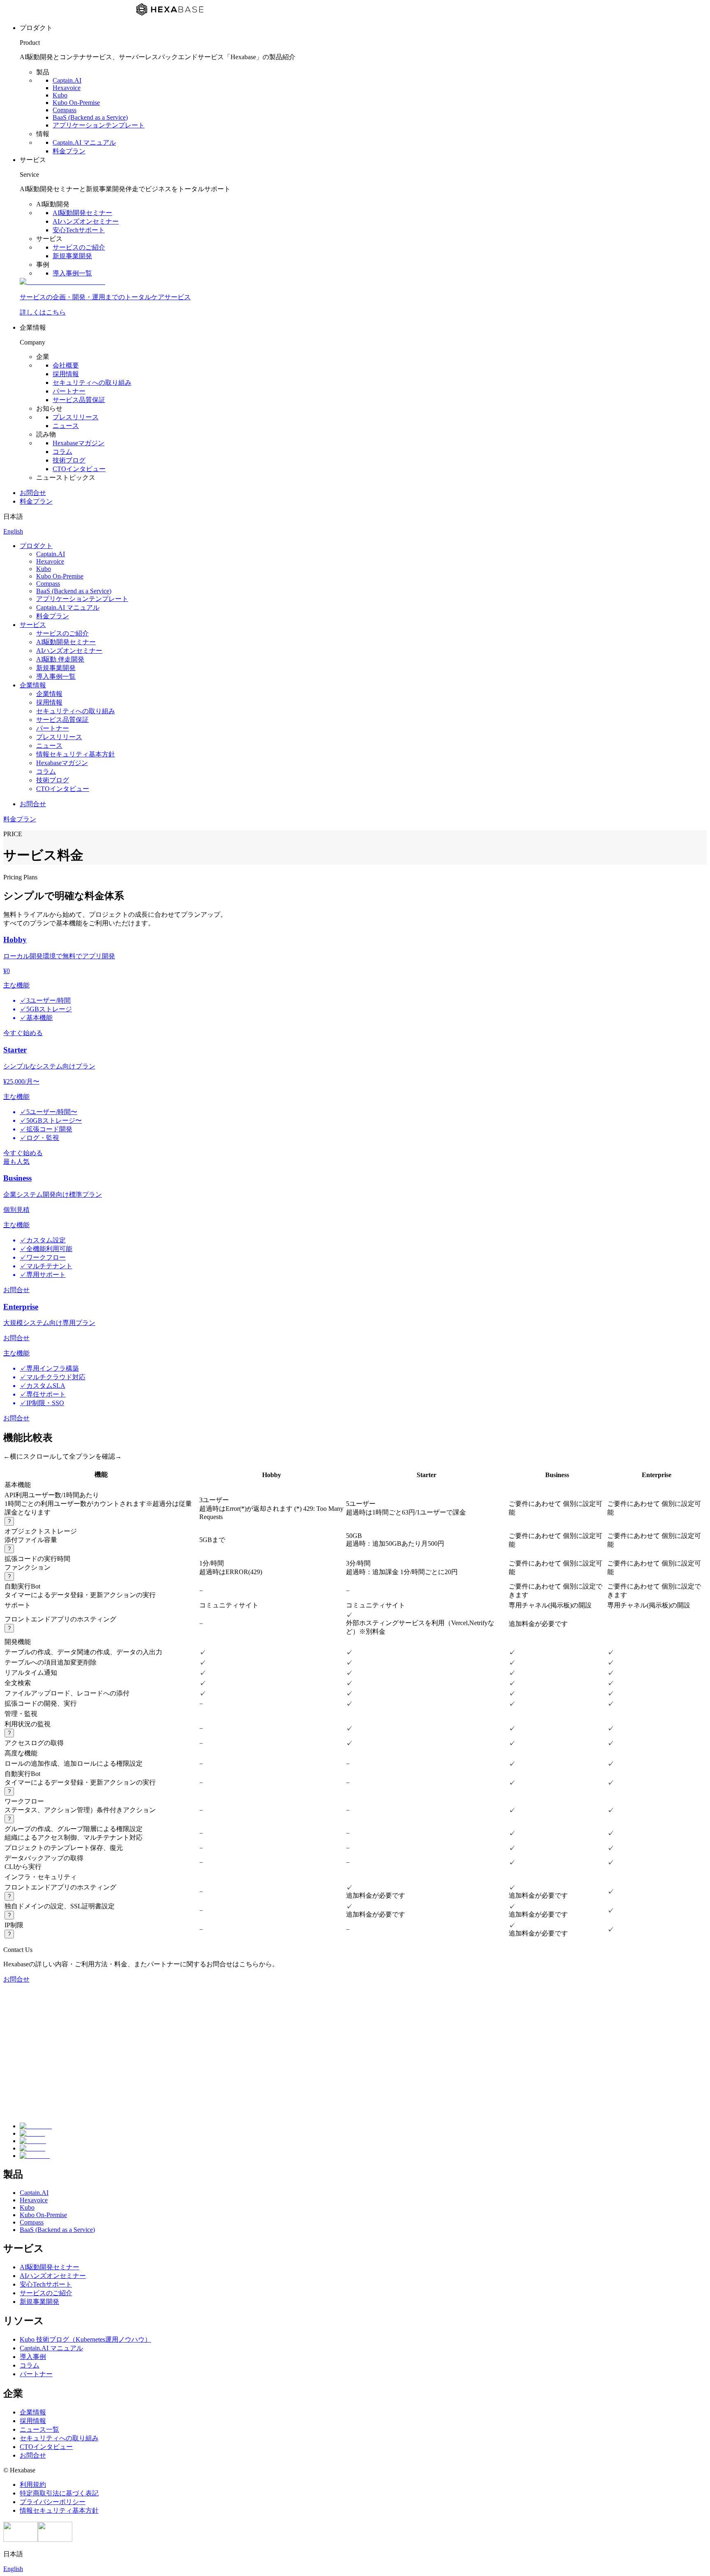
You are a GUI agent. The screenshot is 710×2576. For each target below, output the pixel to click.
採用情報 (66, 374)
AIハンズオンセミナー (86, 221)
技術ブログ (69, 460)
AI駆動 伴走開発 (60, 659)
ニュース (66, 426)
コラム (62, 452)
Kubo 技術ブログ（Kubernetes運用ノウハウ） (85, 2339)
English (13, 531)
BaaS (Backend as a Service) (90, 117)
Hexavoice (67, 88)
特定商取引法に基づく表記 (59, 2493)
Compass (65, 110)
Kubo (60, 95)
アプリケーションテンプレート (99, 125)
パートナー (69, 391)
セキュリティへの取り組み (92, 383)
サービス (33, 625)
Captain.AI (67, 80)
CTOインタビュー (79, 469)
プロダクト (36, 546)
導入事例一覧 (72, 273)
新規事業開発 (72, 256)
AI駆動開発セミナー (82, 213)
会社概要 (66, 365)
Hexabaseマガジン (78, 443)
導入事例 (33, 2357)
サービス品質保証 (79, 400)
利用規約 (33, 2485)
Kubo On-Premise (76, 103)
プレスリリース (76, 417)
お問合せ (33, 493)
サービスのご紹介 (79, 247)
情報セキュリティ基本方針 (76, 754)
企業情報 (33, 685)
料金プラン (69, 151)
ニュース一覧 (39, 2429)
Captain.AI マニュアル (84, 142)
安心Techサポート (79, 230)
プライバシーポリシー (53, 2502)
